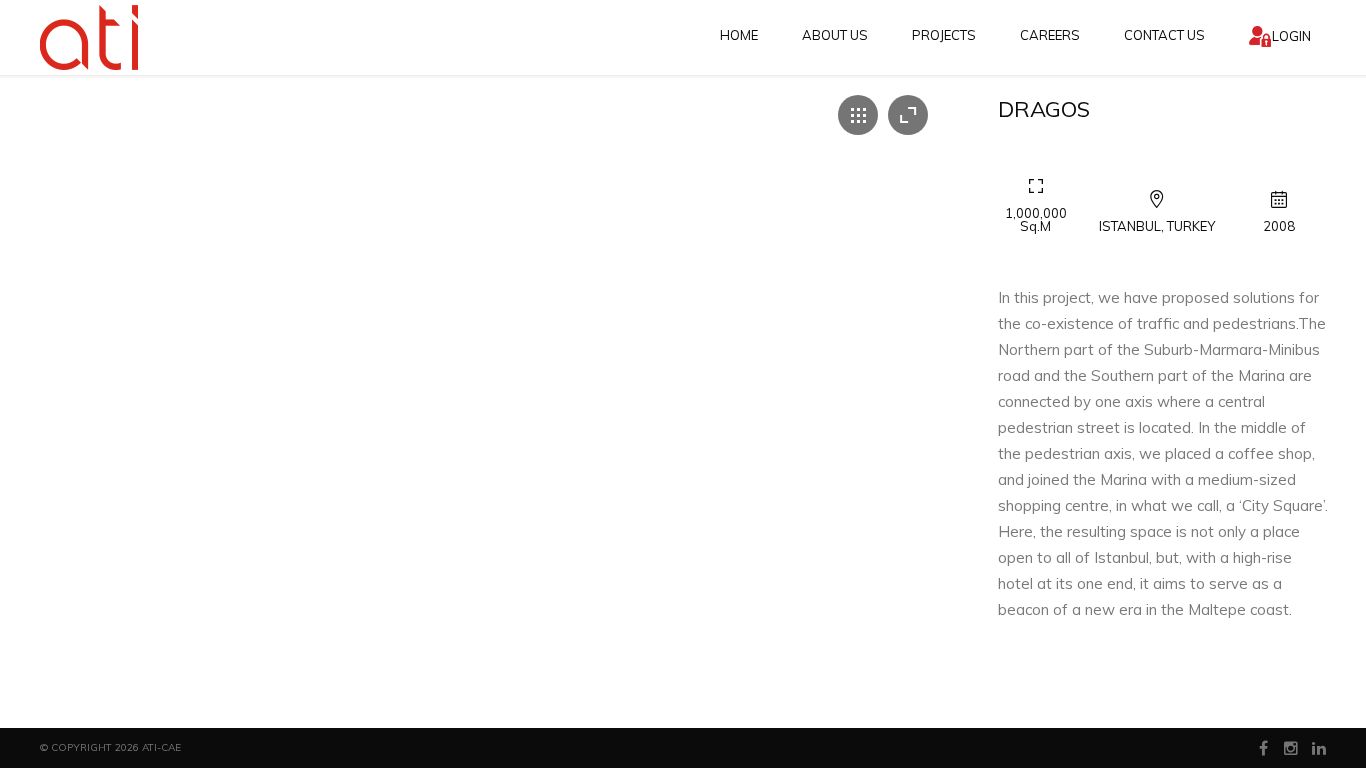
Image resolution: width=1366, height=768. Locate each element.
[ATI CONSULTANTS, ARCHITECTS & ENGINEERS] (91, 37)
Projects (944, 35)
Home (739, 35)
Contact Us (1164, 35)
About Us (835, 35)
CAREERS (1050, 35)
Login (1291, 36)
